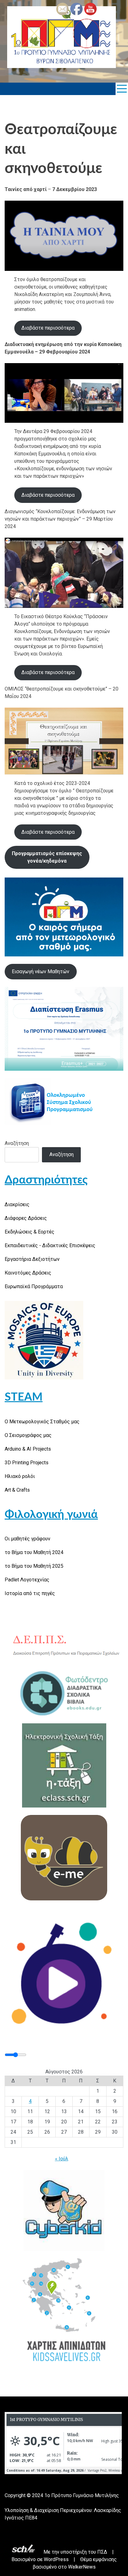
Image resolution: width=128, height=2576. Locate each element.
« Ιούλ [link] (62, 2159)
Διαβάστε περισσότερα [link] (48, 328)
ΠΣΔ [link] (102, 2552)
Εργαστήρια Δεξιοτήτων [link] (32, 1259)
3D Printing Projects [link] (27, 1463)
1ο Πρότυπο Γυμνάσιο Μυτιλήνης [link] (82, 2495)
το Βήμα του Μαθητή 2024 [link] (34, 1552)
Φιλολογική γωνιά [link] (51, 1515)
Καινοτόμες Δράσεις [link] (28, 1273)
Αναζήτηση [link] (62, 1154)
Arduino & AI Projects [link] (28, 1449)
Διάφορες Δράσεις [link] (26, 1218)
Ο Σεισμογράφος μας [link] (28, 1435)
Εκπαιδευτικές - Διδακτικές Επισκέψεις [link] (50, 1245)
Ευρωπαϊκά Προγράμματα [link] (34, 1286)
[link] (62, 38)
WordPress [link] (56, 2559)
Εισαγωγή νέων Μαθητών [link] (41, 971)
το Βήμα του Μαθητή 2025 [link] (34, 1566)
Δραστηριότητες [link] (46, 1180)
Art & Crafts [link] (17, 1490)
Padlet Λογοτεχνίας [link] (27, 1580)
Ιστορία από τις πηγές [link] (30, 1593)
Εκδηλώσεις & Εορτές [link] (30, 1232)
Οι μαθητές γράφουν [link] (27, 1539)
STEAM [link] (24, 1397)
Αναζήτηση (17, 1143)
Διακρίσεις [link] (17, 1204)
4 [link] (30, 2101)
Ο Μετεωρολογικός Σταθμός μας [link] (42, 1422)
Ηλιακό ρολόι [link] (20, 1476)
